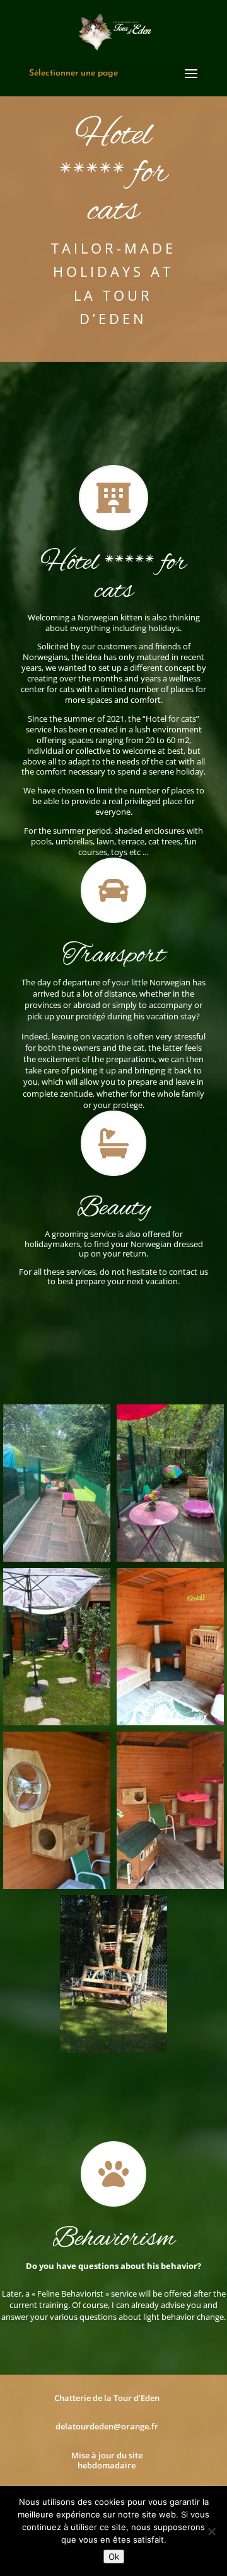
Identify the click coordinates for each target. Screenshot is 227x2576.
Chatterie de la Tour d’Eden (107, 2398)
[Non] (211, 2531)
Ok (114, 2556)
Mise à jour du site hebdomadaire (107, 2460)
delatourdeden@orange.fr (107, 2426)
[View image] (57, 1483)
